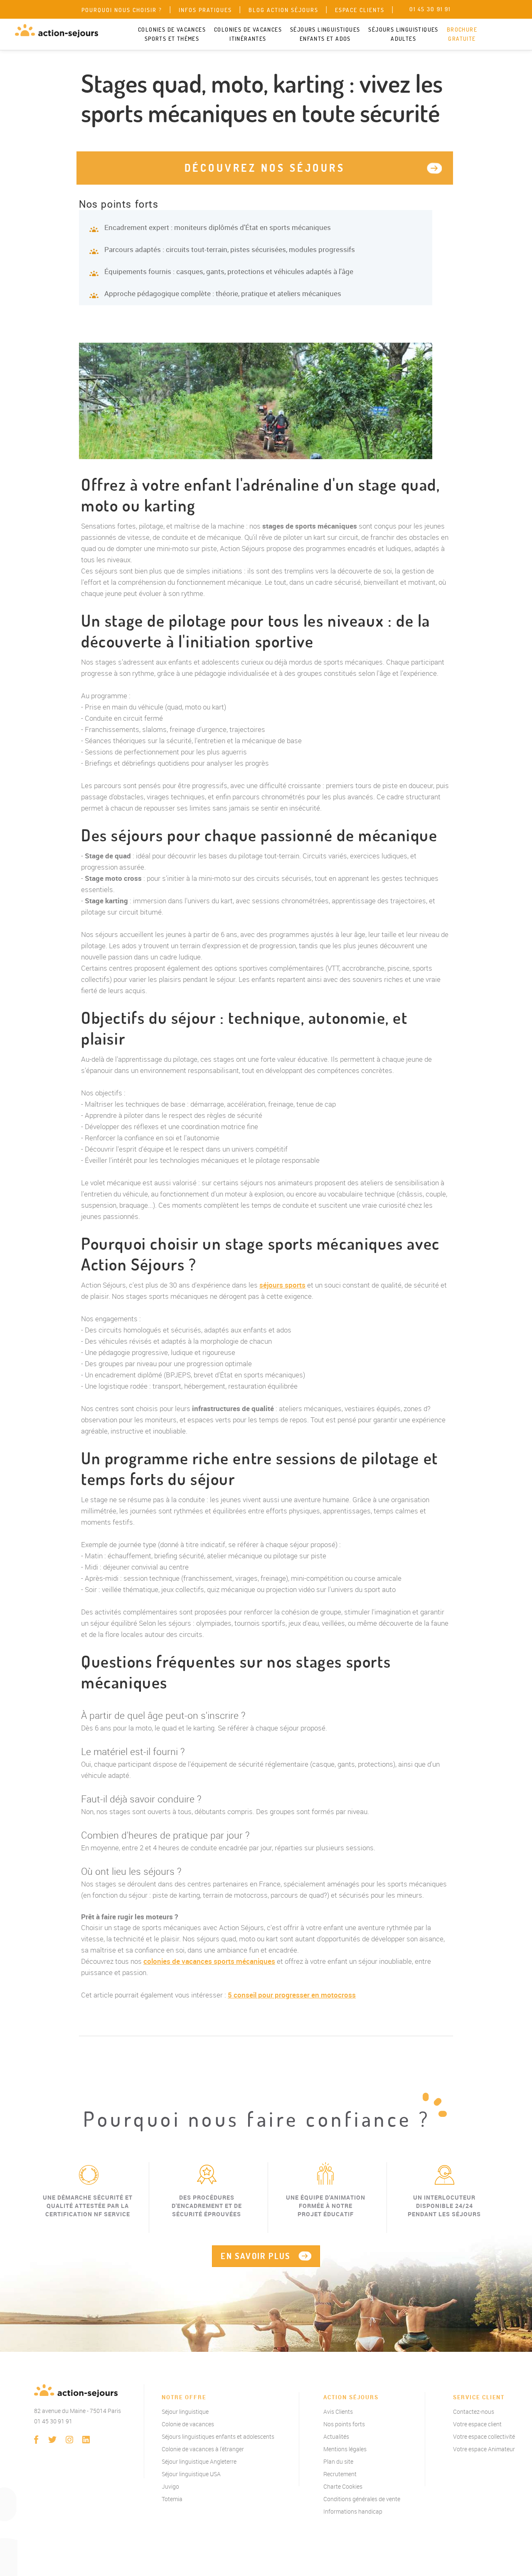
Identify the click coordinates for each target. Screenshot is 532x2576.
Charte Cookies (343, 2486)
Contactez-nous (474, 2412)
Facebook (36, 2440)
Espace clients (360, 10)
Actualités (336, 2436)
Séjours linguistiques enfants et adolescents (218, 2436)
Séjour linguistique (185, 2412)
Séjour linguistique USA (191, 2474)
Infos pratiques (205, 10)
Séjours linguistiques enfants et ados (325, 34)
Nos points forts (344, 2424)
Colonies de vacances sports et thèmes (172, 34)
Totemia (172, 2499)
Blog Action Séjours (283, 10)
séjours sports (282, 1285)
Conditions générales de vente (362, 2499)
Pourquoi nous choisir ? (122, 10)
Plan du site (338, 2461)
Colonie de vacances (188, 2424)
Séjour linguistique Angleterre (199, 2461)
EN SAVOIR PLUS (256, 2256)
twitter (53, 2440)
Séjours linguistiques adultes (403, 34)
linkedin (86, 2440)
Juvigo (170, 2486)
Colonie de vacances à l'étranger (203, 2449)
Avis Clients (338, 2412)
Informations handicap (353, 2511)
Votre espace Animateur (484, 2449)
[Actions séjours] (57, 31)
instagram (69, 2440)
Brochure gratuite (462, 34)
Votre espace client (477, 2424)
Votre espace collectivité (484, 2436)
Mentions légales (345, 2449)
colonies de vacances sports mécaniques (209, 1961)
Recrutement (340, 2474)
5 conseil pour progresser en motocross (292, 1995)
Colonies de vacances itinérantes (248, 34)
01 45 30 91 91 (53, 2421)
